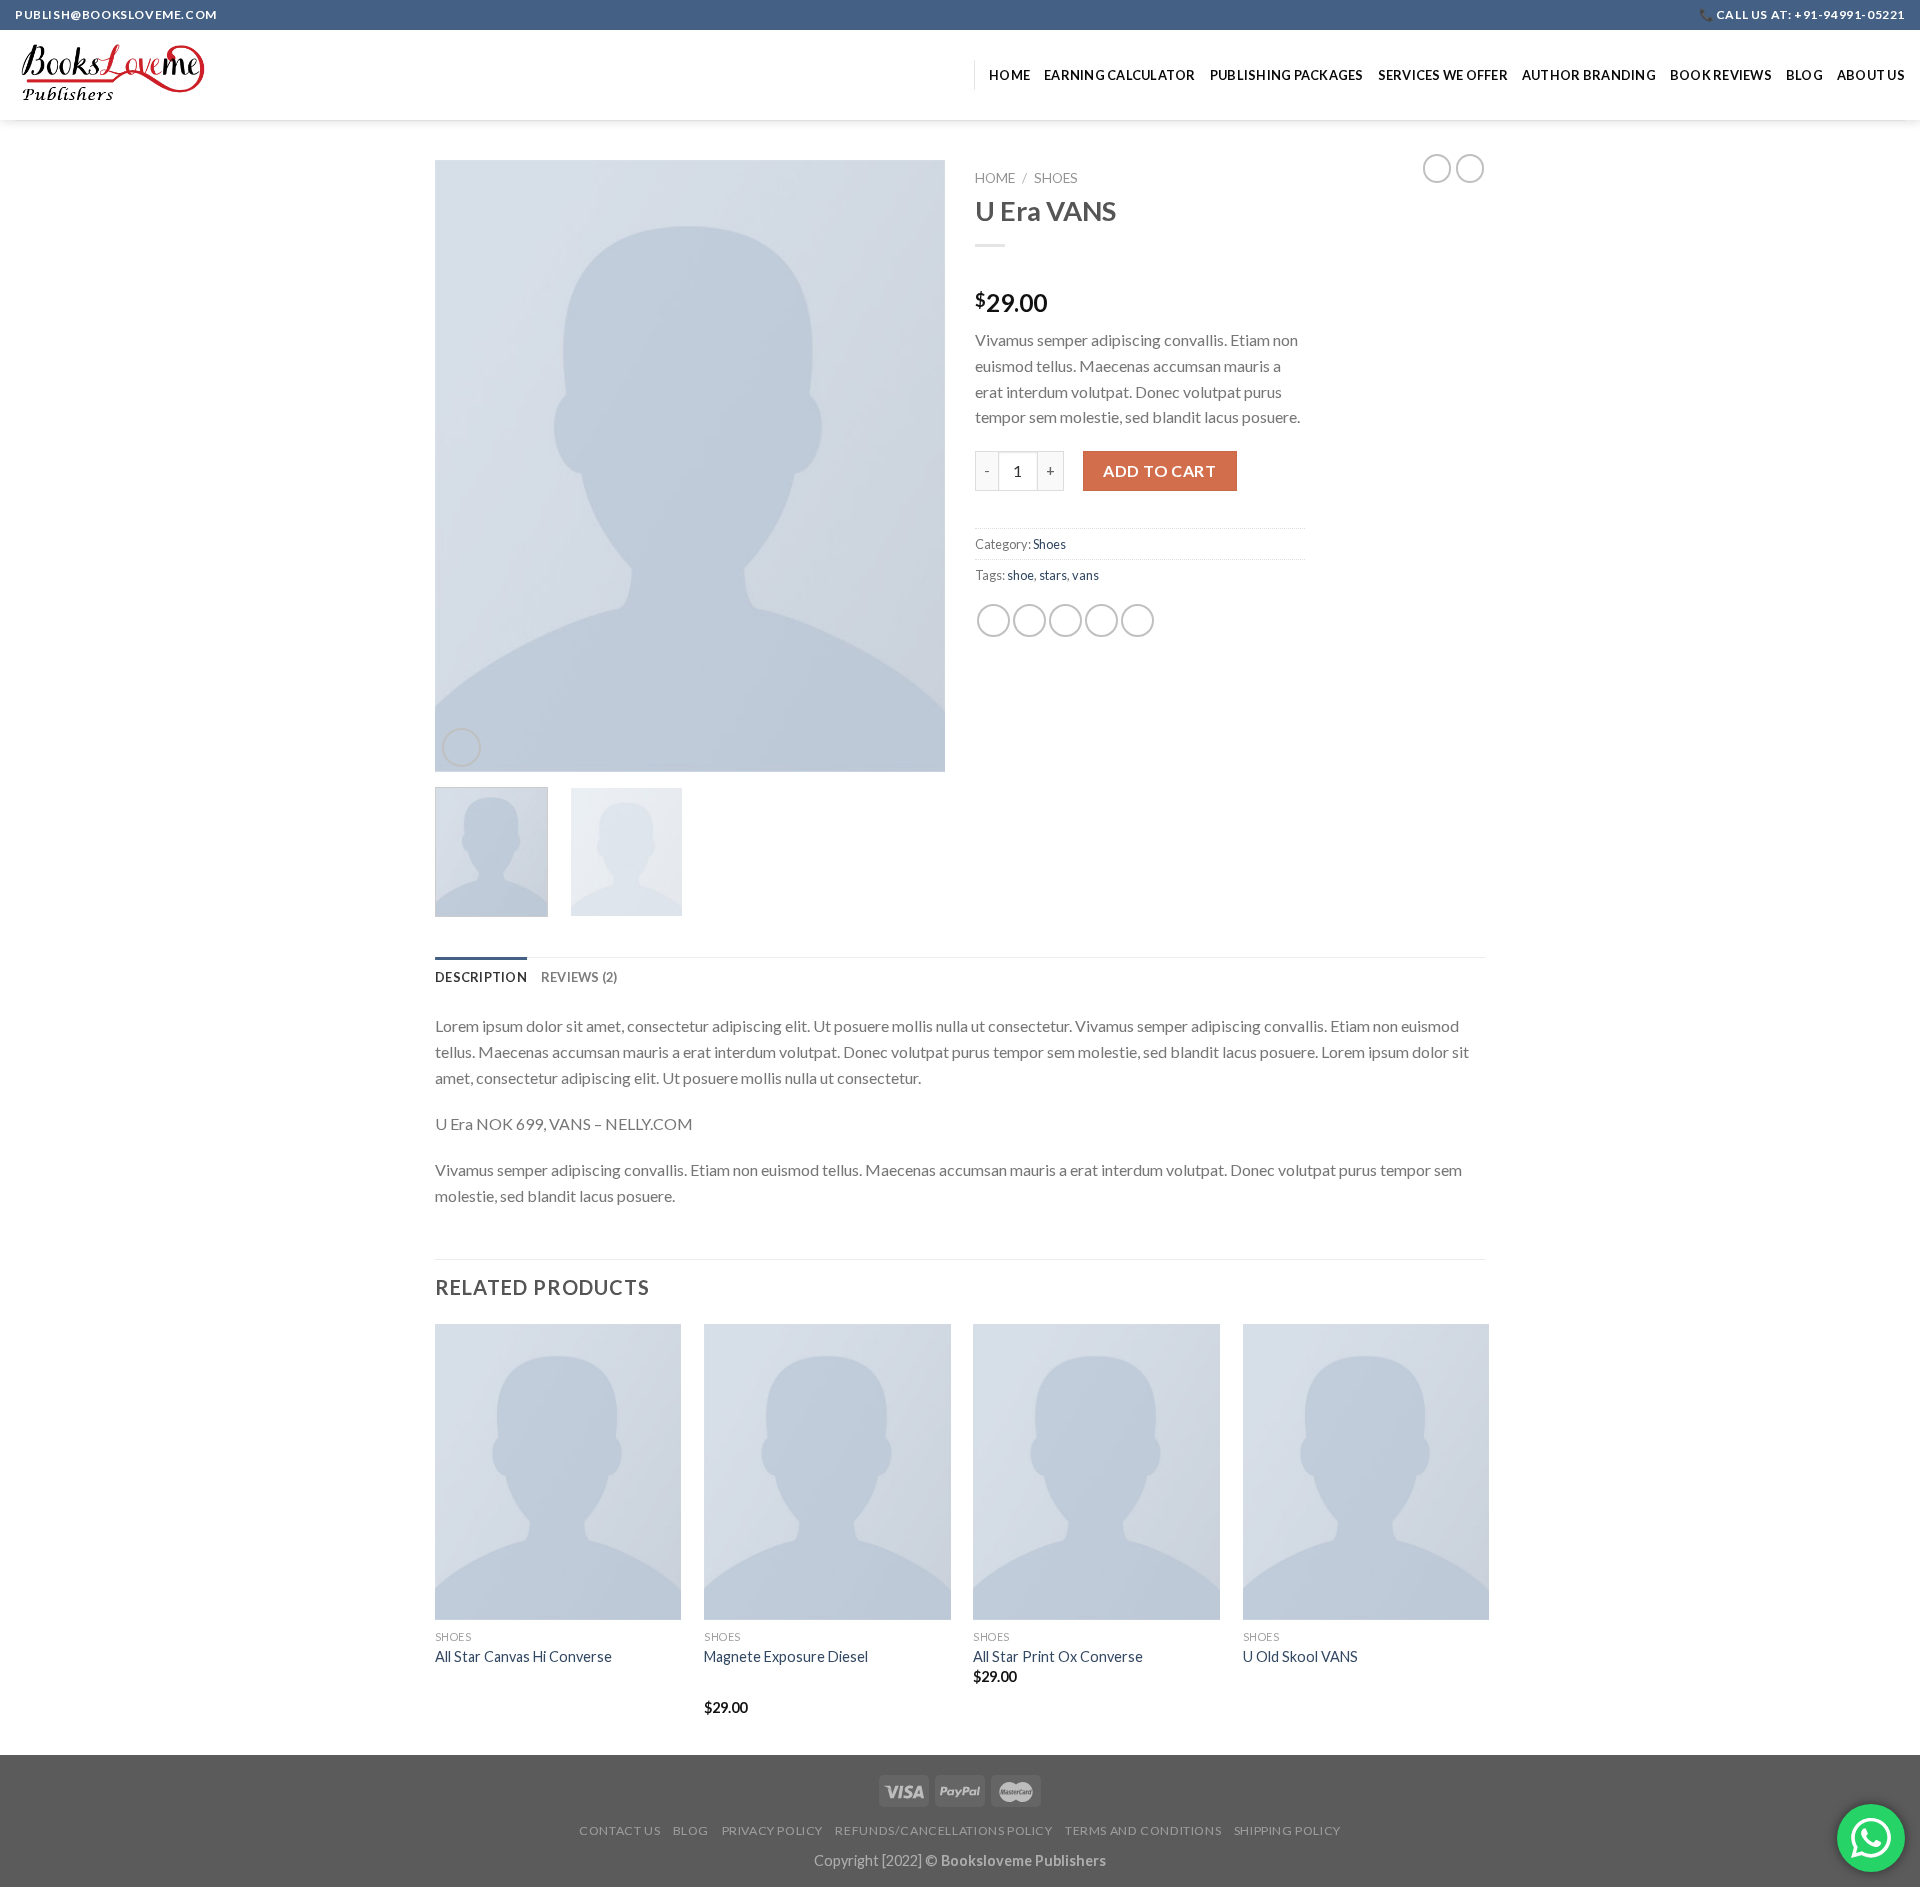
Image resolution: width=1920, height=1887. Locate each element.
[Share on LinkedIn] (1137, 620)
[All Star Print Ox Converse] (1096, 1472)
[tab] (481, 977)
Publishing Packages (1287, 75)
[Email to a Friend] (1065, 620)
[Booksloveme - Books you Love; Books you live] (115, 75)
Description (481, 977)
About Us (1871, 75)
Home (1009, 75)
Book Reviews (1721, 75)
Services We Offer (1443, 75)
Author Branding (1589, 75)
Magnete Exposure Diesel (786, 1656)
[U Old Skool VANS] (1366, 1472)
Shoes (1056, 178)
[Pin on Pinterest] (1101, 620)
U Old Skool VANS (1300, 1656)
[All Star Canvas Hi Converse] (558, 1472)
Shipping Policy (1287, 1830)
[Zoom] (461, 747)
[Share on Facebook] (993, 620)
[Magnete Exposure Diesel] (827, 1472)
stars (1053, 575)
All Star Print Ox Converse (1058, 1656)
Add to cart (1159, 470)
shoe (1020, 575)
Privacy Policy (773, 1830)
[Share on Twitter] (1029, 620)
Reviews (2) (579, 977)
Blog (1804, 75)
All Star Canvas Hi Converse (523, 1656)
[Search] (951, 75)
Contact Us (619, 1830)
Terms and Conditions (1143, 1830)
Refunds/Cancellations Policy (943, 1830)
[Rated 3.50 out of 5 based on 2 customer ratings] (1140, 271)
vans (1085, 575)
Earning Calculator (1120, 75)
